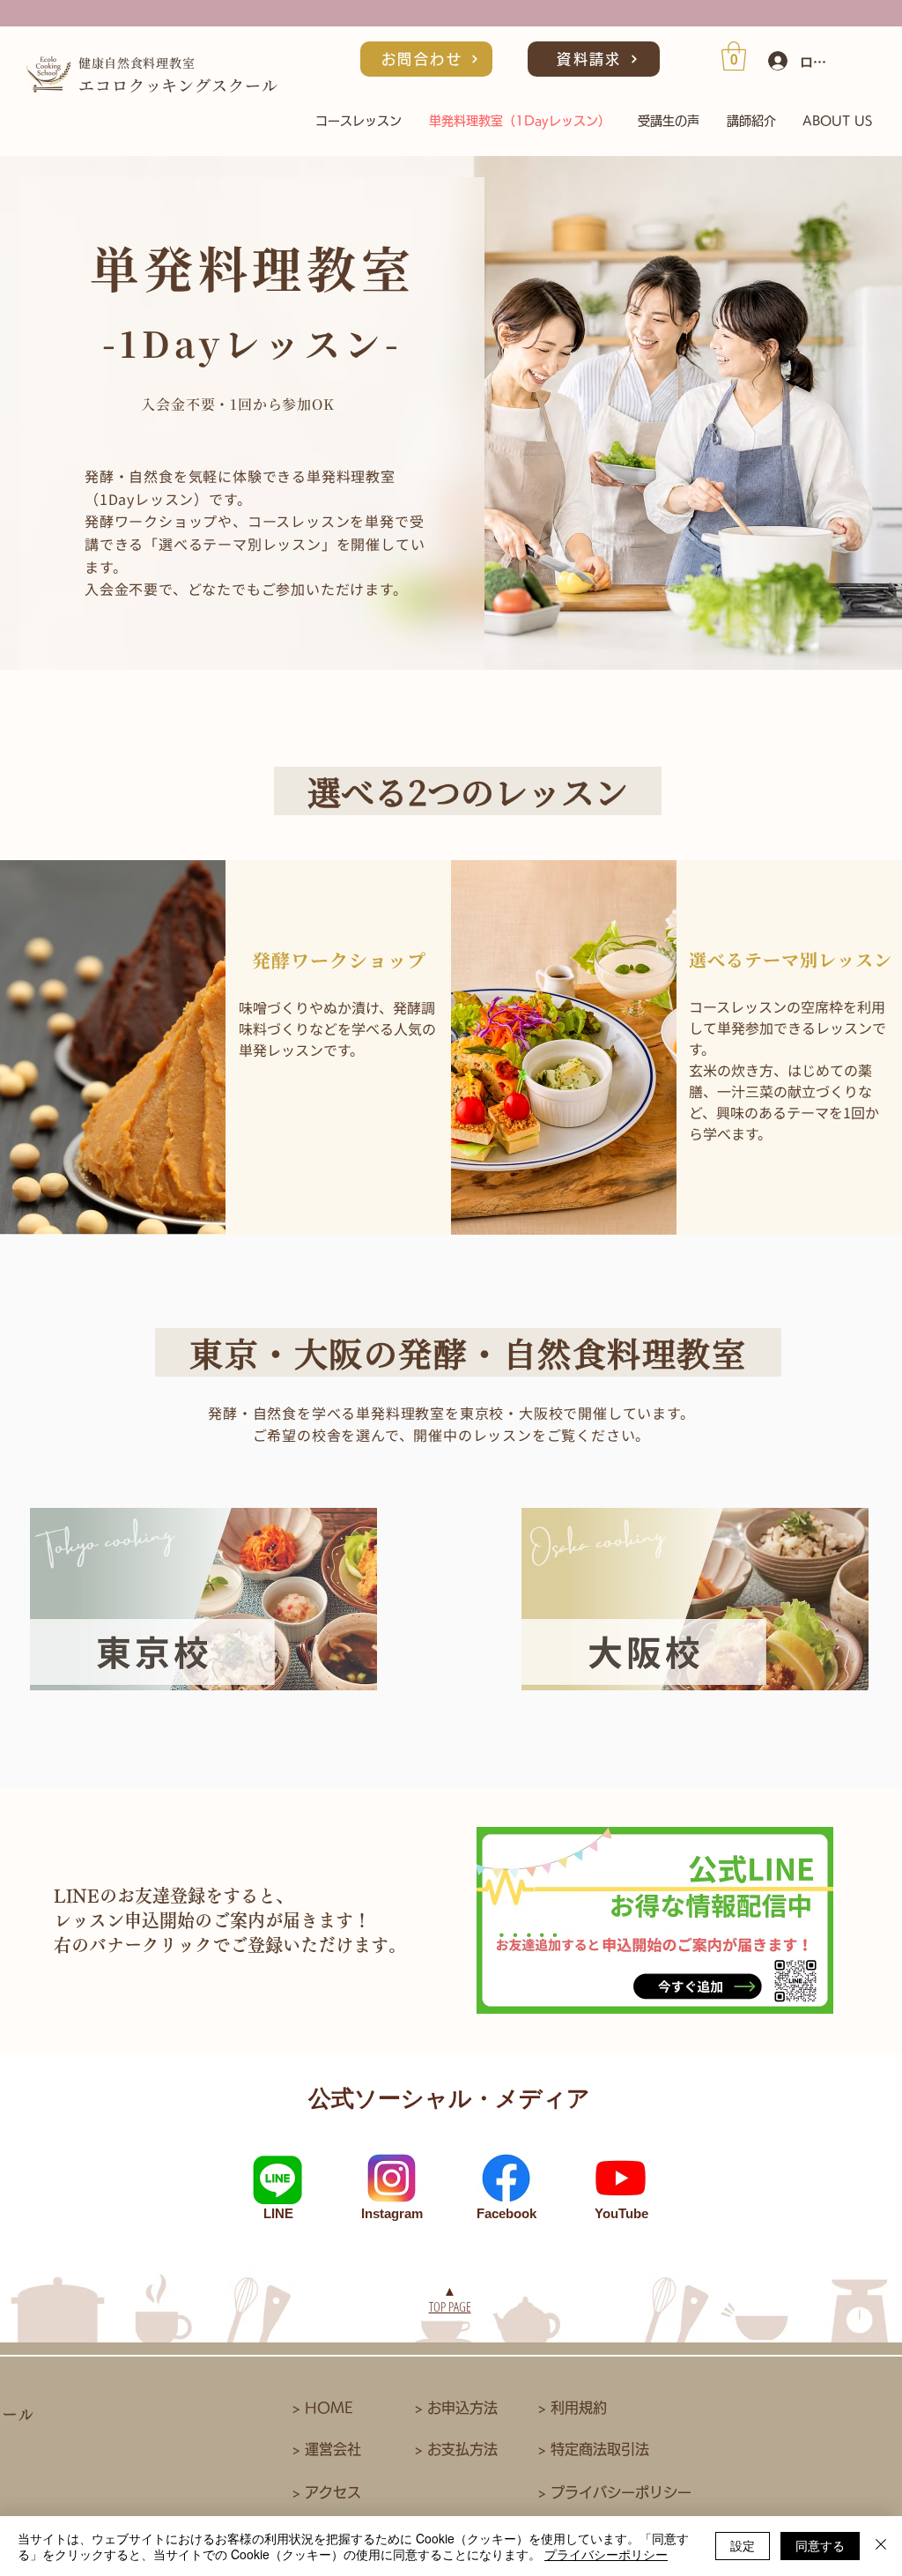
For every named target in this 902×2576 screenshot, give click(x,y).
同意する (820, 2545)
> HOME (323, 2408)
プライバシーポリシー (606, 2554)
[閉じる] (881, 2546)
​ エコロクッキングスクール (178, 85)
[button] (734, 56)
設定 (743, 2545)
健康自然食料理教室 (137, 63)
